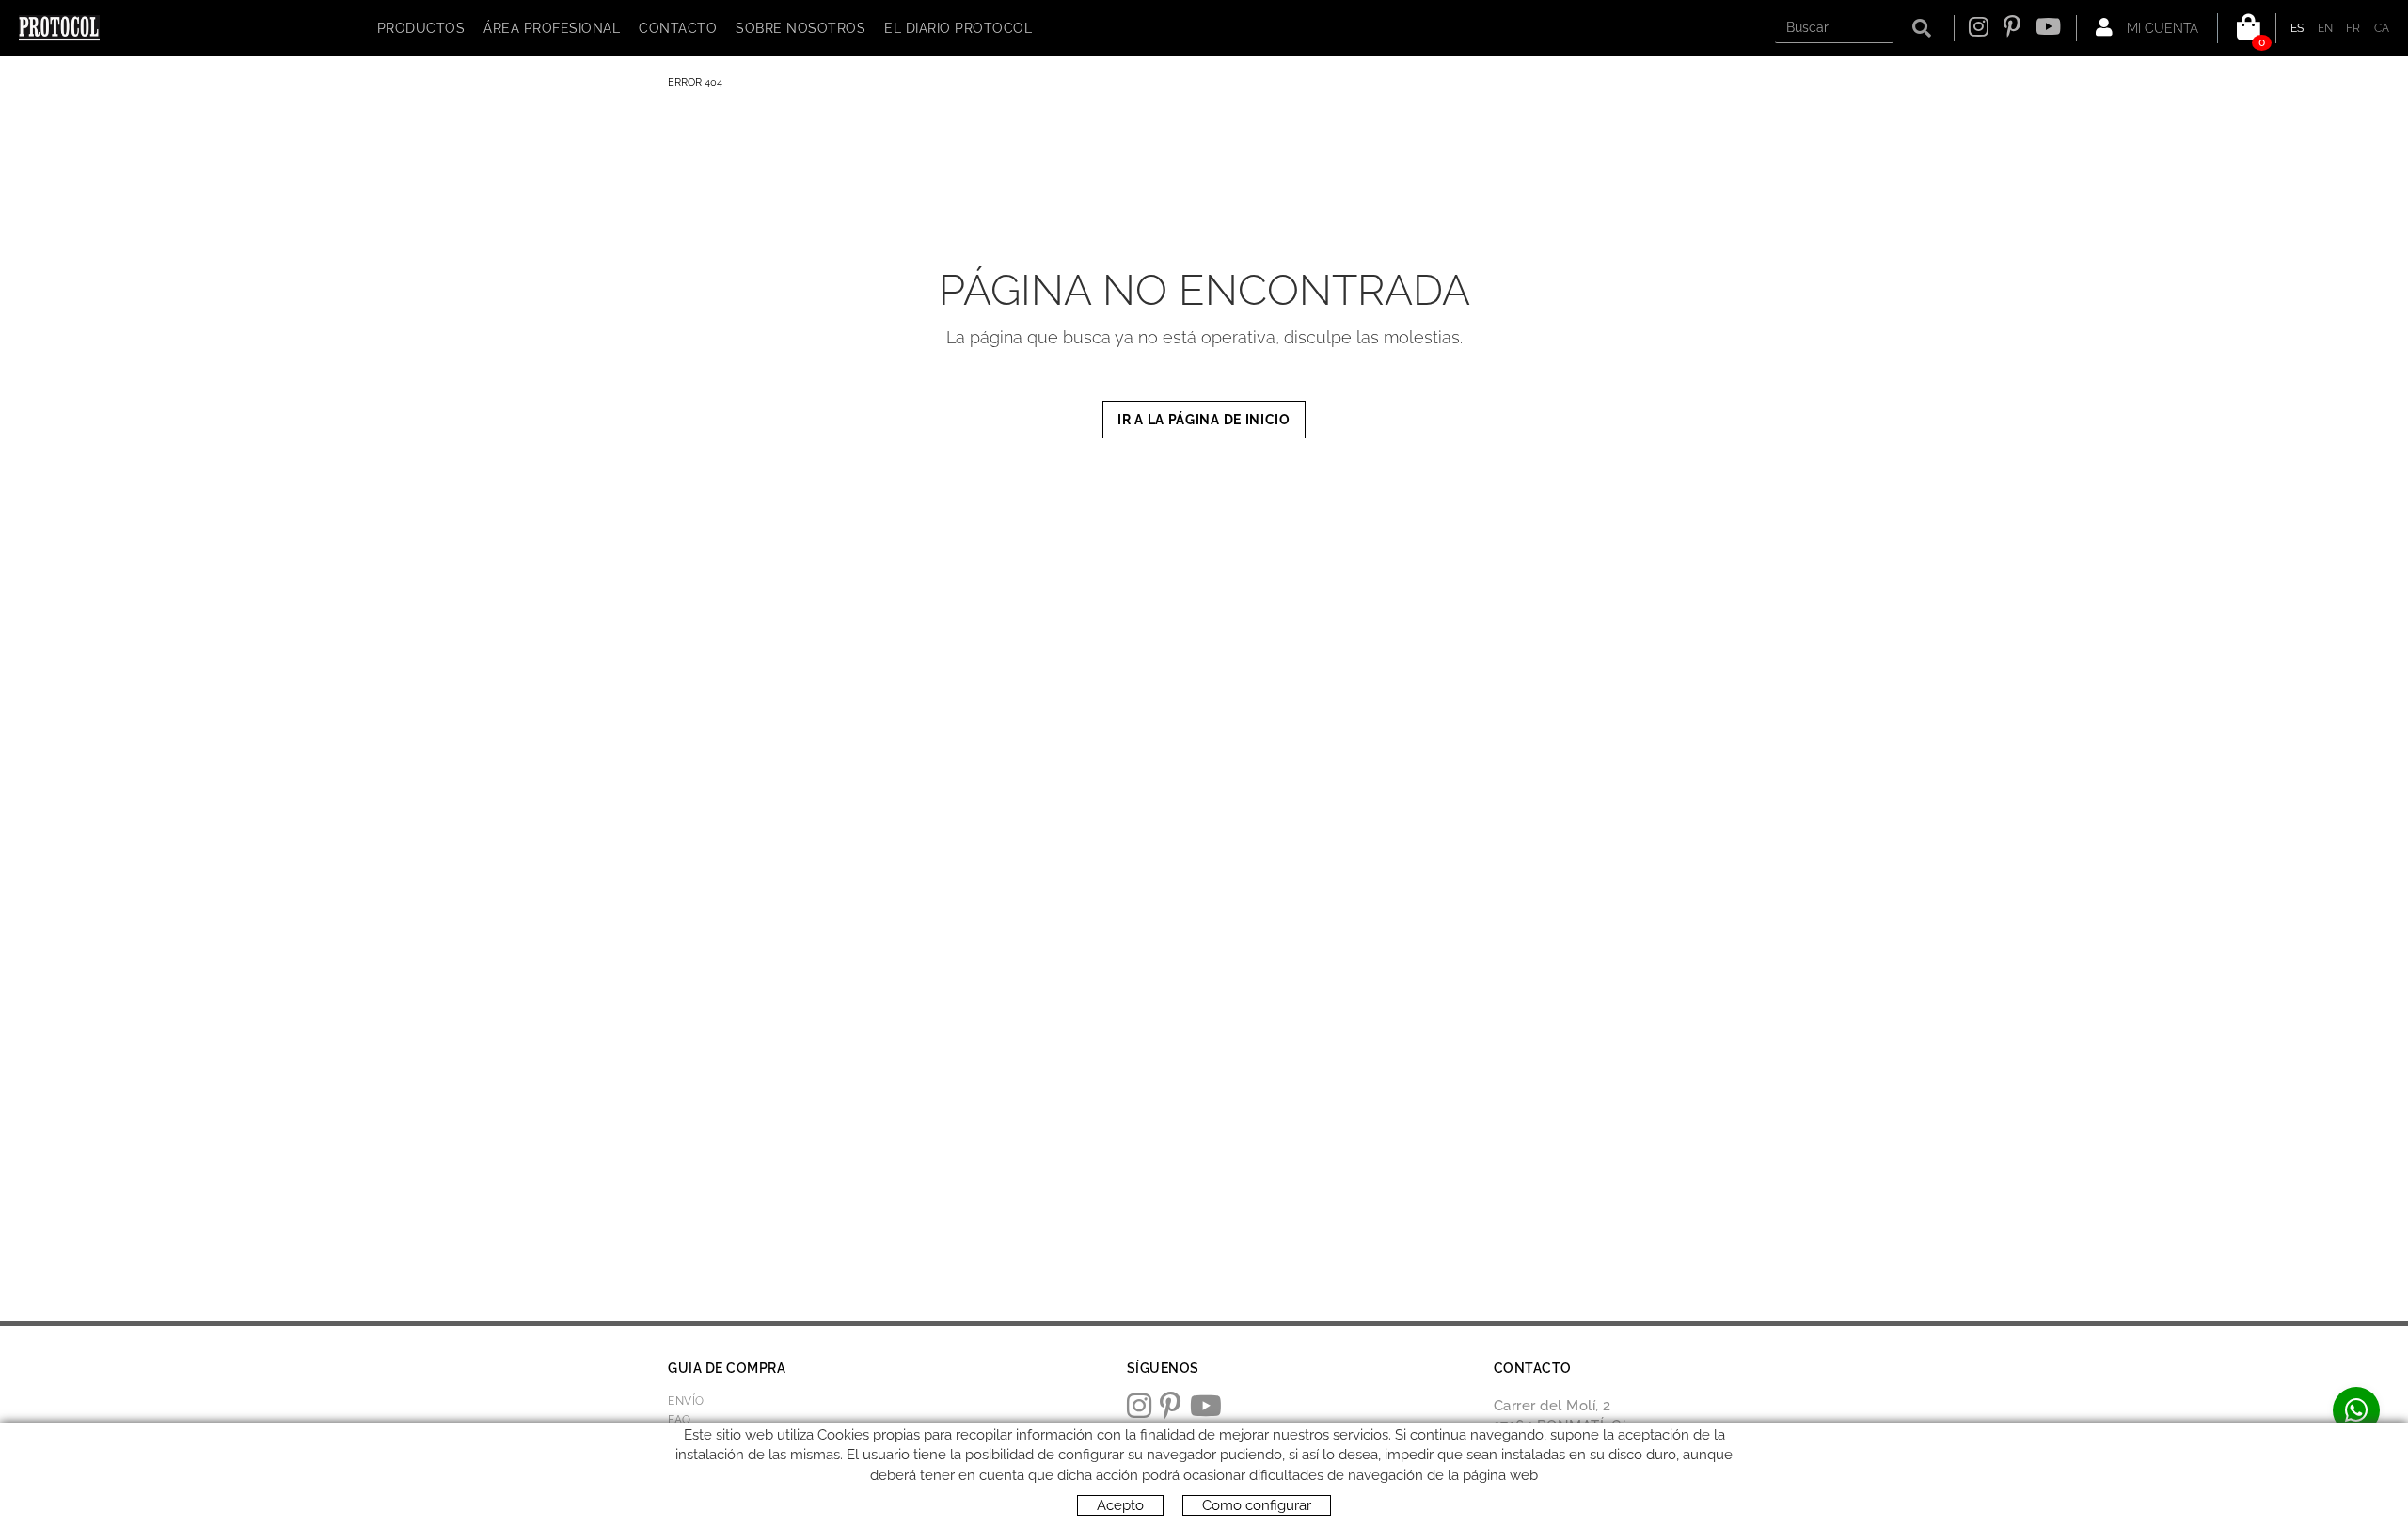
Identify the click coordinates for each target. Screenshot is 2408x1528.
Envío (686, 1401)
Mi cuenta (2161, 28)
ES (2297, 28)
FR (2353, 28)
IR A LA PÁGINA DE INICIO (1204, 420)
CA (2382, 28)
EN (2326, 28)
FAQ (680, 1420)
